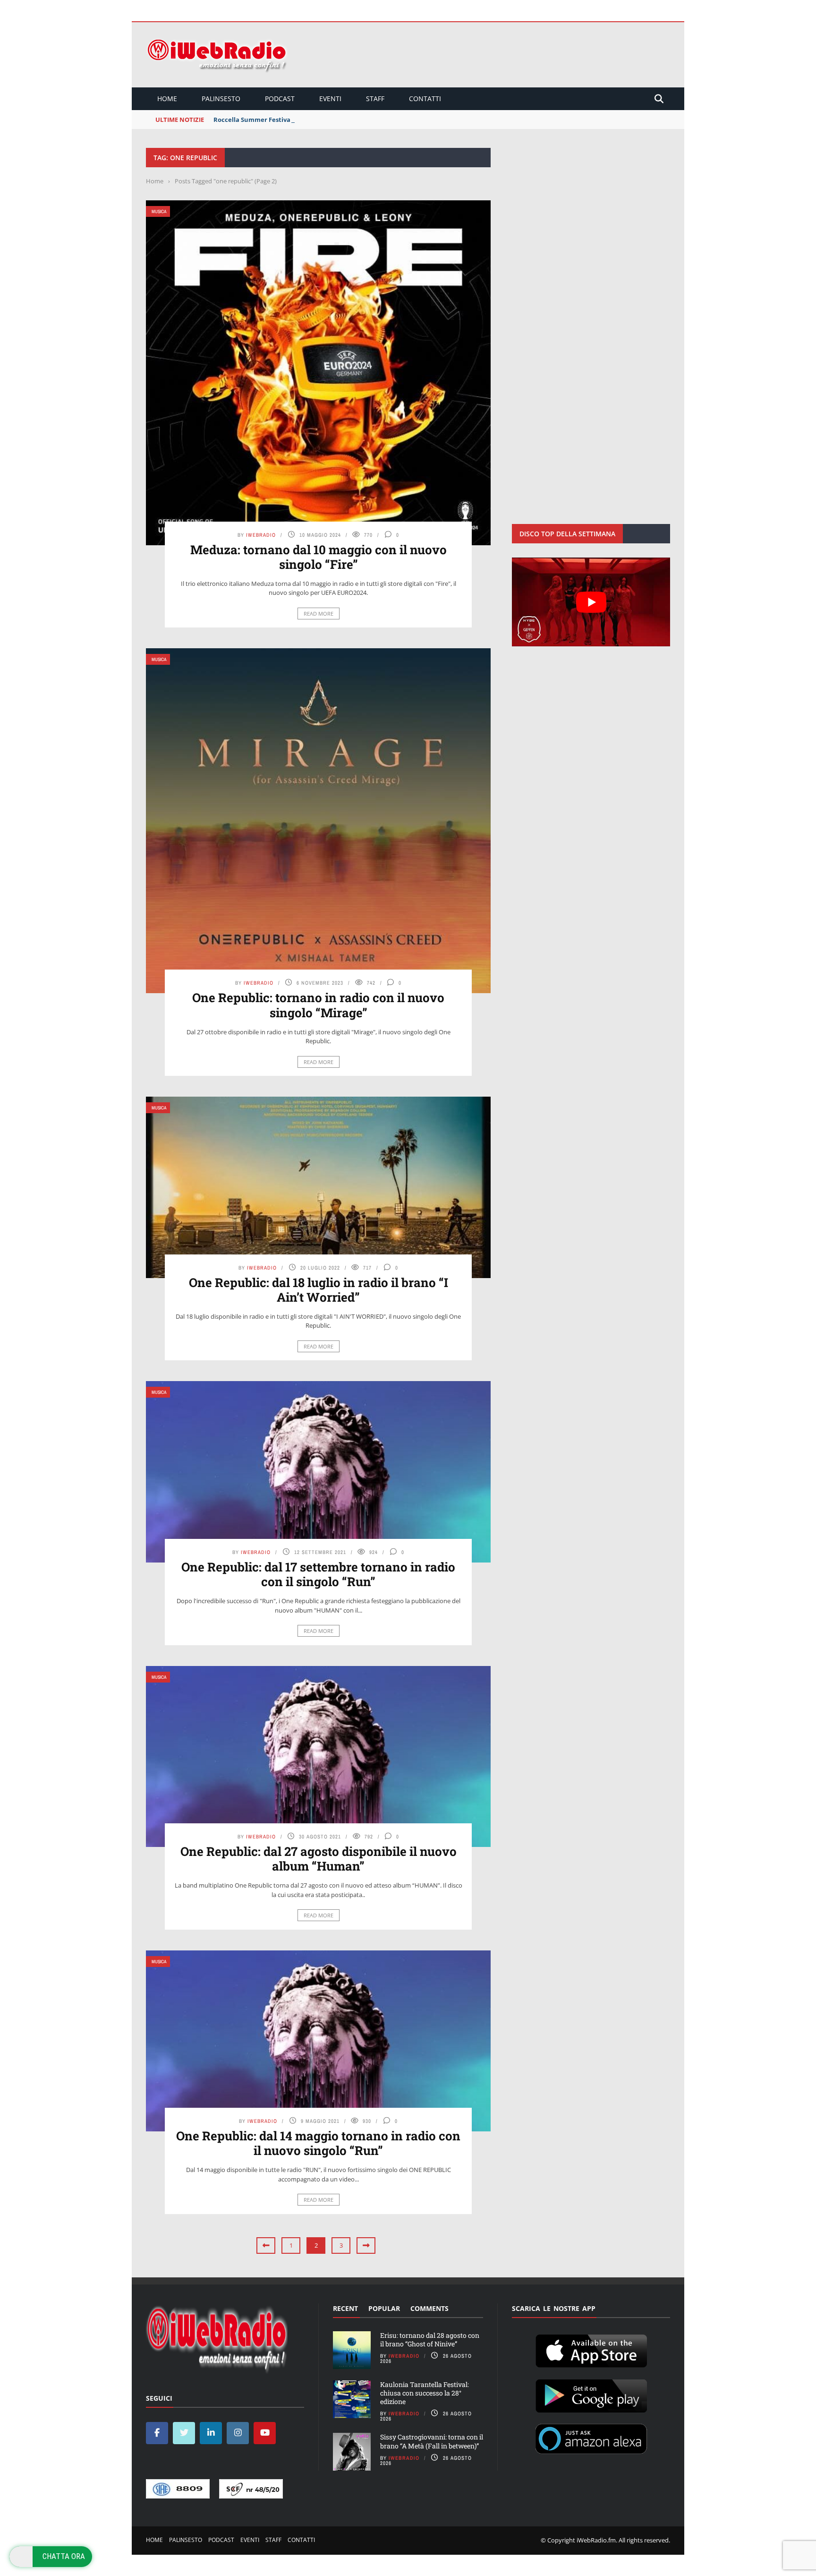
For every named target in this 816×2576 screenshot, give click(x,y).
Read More (319, 614)
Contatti (425, 99)
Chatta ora (64, 2556)
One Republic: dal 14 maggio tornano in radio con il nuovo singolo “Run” (318, 2143)
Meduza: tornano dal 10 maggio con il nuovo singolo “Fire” (319, 557)
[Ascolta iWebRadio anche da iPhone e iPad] (591, 2349)
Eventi (330, 99)
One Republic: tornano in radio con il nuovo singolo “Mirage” (318, 1005)
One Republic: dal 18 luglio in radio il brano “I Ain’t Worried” (319, 1290)
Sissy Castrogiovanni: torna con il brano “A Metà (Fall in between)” (432, 2441)
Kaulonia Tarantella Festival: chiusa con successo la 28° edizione (425, 2393)
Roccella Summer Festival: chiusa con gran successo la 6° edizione (314, 120)
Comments (429, 2308)
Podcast (280, 99)
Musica (159, 211)
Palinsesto (221, 99)
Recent (345, 2308)
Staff (375, 99)
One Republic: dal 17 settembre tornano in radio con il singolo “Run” (318, 1574)
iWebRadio (261, 535)
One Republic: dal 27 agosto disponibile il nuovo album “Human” (319, 1859)
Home (167, 99)
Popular (384, 2308)
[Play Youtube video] (591, 602)
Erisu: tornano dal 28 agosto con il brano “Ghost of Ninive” (430, 2340)
